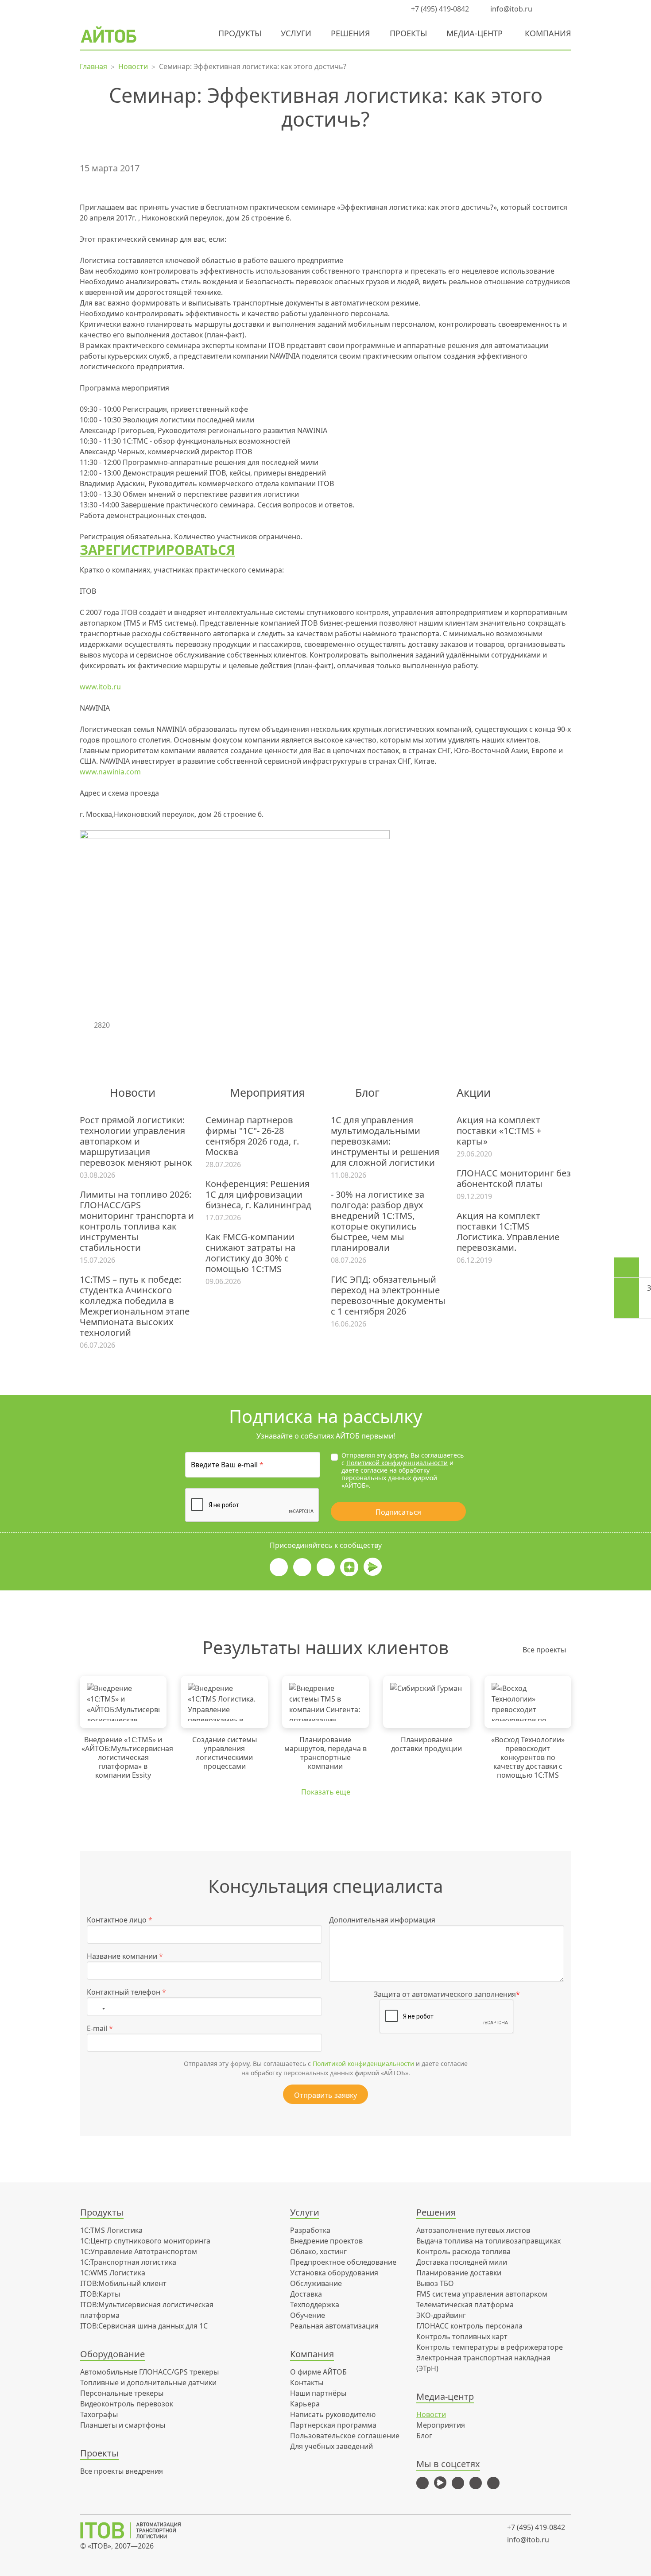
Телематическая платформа (465, 2305)
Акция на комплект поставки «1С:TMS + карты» (499, 1131)
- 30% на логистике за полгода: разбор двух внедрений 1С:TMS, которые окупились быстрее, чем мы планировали (378, 1221)
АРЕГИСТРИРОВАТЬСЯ (162, 550)
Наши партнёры (318, 2393)
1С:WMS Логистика (113, 2273)
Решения (351, 33)
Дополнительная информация (382, 1920)
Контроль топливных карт (462, 2336)
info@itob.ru (510, 9)
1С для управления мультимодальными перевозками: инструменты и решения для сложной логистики (385, 1141)
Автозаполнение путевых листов (473, 2230)
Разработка (310, 2230)
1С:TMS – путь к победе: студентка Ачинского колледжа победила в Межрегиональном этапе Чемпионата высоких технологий (135, 1306)
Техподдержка (315, 2305)
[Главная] (137, 2530)
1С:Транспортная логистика (128, 2262)
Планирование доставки (459, 2273)
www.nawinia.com (110, 772)
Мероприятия (441, 2425)
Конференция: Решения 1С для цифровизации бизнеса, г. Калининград (258, 1195)
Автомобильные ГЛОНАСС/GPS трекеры (149, 2372)
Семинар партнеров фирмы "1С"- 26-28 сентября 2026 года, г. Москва (252, 1136)
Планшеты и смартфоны (123, 2425)
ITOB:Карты (100, 2294)
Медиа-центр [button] (475, 33)
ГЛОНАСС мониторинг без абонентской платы (514, 1179)
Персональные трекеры (122, 2393)
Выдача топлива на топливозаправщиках (488, 2241)
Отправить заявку (325, 2095)
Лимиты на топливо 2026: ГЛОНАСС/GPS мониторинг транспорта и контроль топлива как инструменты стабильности (137, 1221)
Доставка (306, 2294)
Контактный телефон (126, 1992)
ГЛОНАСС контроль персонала (469, 2326)
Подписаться (398, 1512)
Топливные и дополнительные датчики (148, 2383)
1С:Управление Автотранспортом (139, 2251)
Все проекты (544, 1650)
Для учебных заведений (331, 2446)
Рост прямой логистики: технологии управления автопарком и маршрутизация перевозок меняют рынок (136, 1141)
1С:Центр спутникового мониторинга (145, 2241)
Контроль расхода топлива (463, 2251)
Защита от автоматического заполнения (447, 1994)
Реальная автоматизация (334, 2326)
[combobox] (98, 2007)
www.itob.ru (100, 687)
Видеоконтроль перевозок (127, 2404)
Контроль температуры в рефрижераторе (490, 2347)
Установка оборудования (334, 2273)
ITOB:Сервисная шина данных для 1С (144, 2326)
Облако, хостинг (318, 2251)
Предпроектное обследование (343, 2262)
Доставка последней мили (462, 2262)
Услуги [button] (296, 33)
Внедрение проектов (326, 2241)
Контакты (307, 2383)
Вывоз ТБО (435, 2283)
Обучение (308, 2315)
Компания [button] (548, 33)
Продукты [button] (240, 33)
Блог (424, 2436)
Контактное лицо (120, 1920)
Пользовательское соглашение (345, 2436)
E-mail (100, 2028)
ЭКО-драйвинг (441, 2315)
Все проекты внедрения (122, 2471)
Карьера (305, 2404)
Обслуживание (316, 2283)
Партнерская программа (333, 2425)
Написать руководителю (333, 2414)
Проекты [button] (408, 33)
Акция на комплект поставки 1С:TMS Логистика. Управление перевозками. (508, 1232)
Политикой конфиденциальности (397, 1463)
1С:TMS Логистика (111, 2230)
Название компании (125, 1956)
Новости (431, 2414)
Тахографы (99, 2414)
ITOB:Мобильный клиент (123, 2283)
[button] (549, 9)
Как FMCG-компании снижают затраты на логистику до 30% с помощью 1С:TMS (250, 1253)
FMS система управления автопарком (482, 2294)
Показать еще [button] (326, 1792)
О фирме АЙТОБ (318, 2372)
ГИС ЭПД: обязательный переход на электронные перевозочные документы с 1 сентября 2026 (388, 1296)
